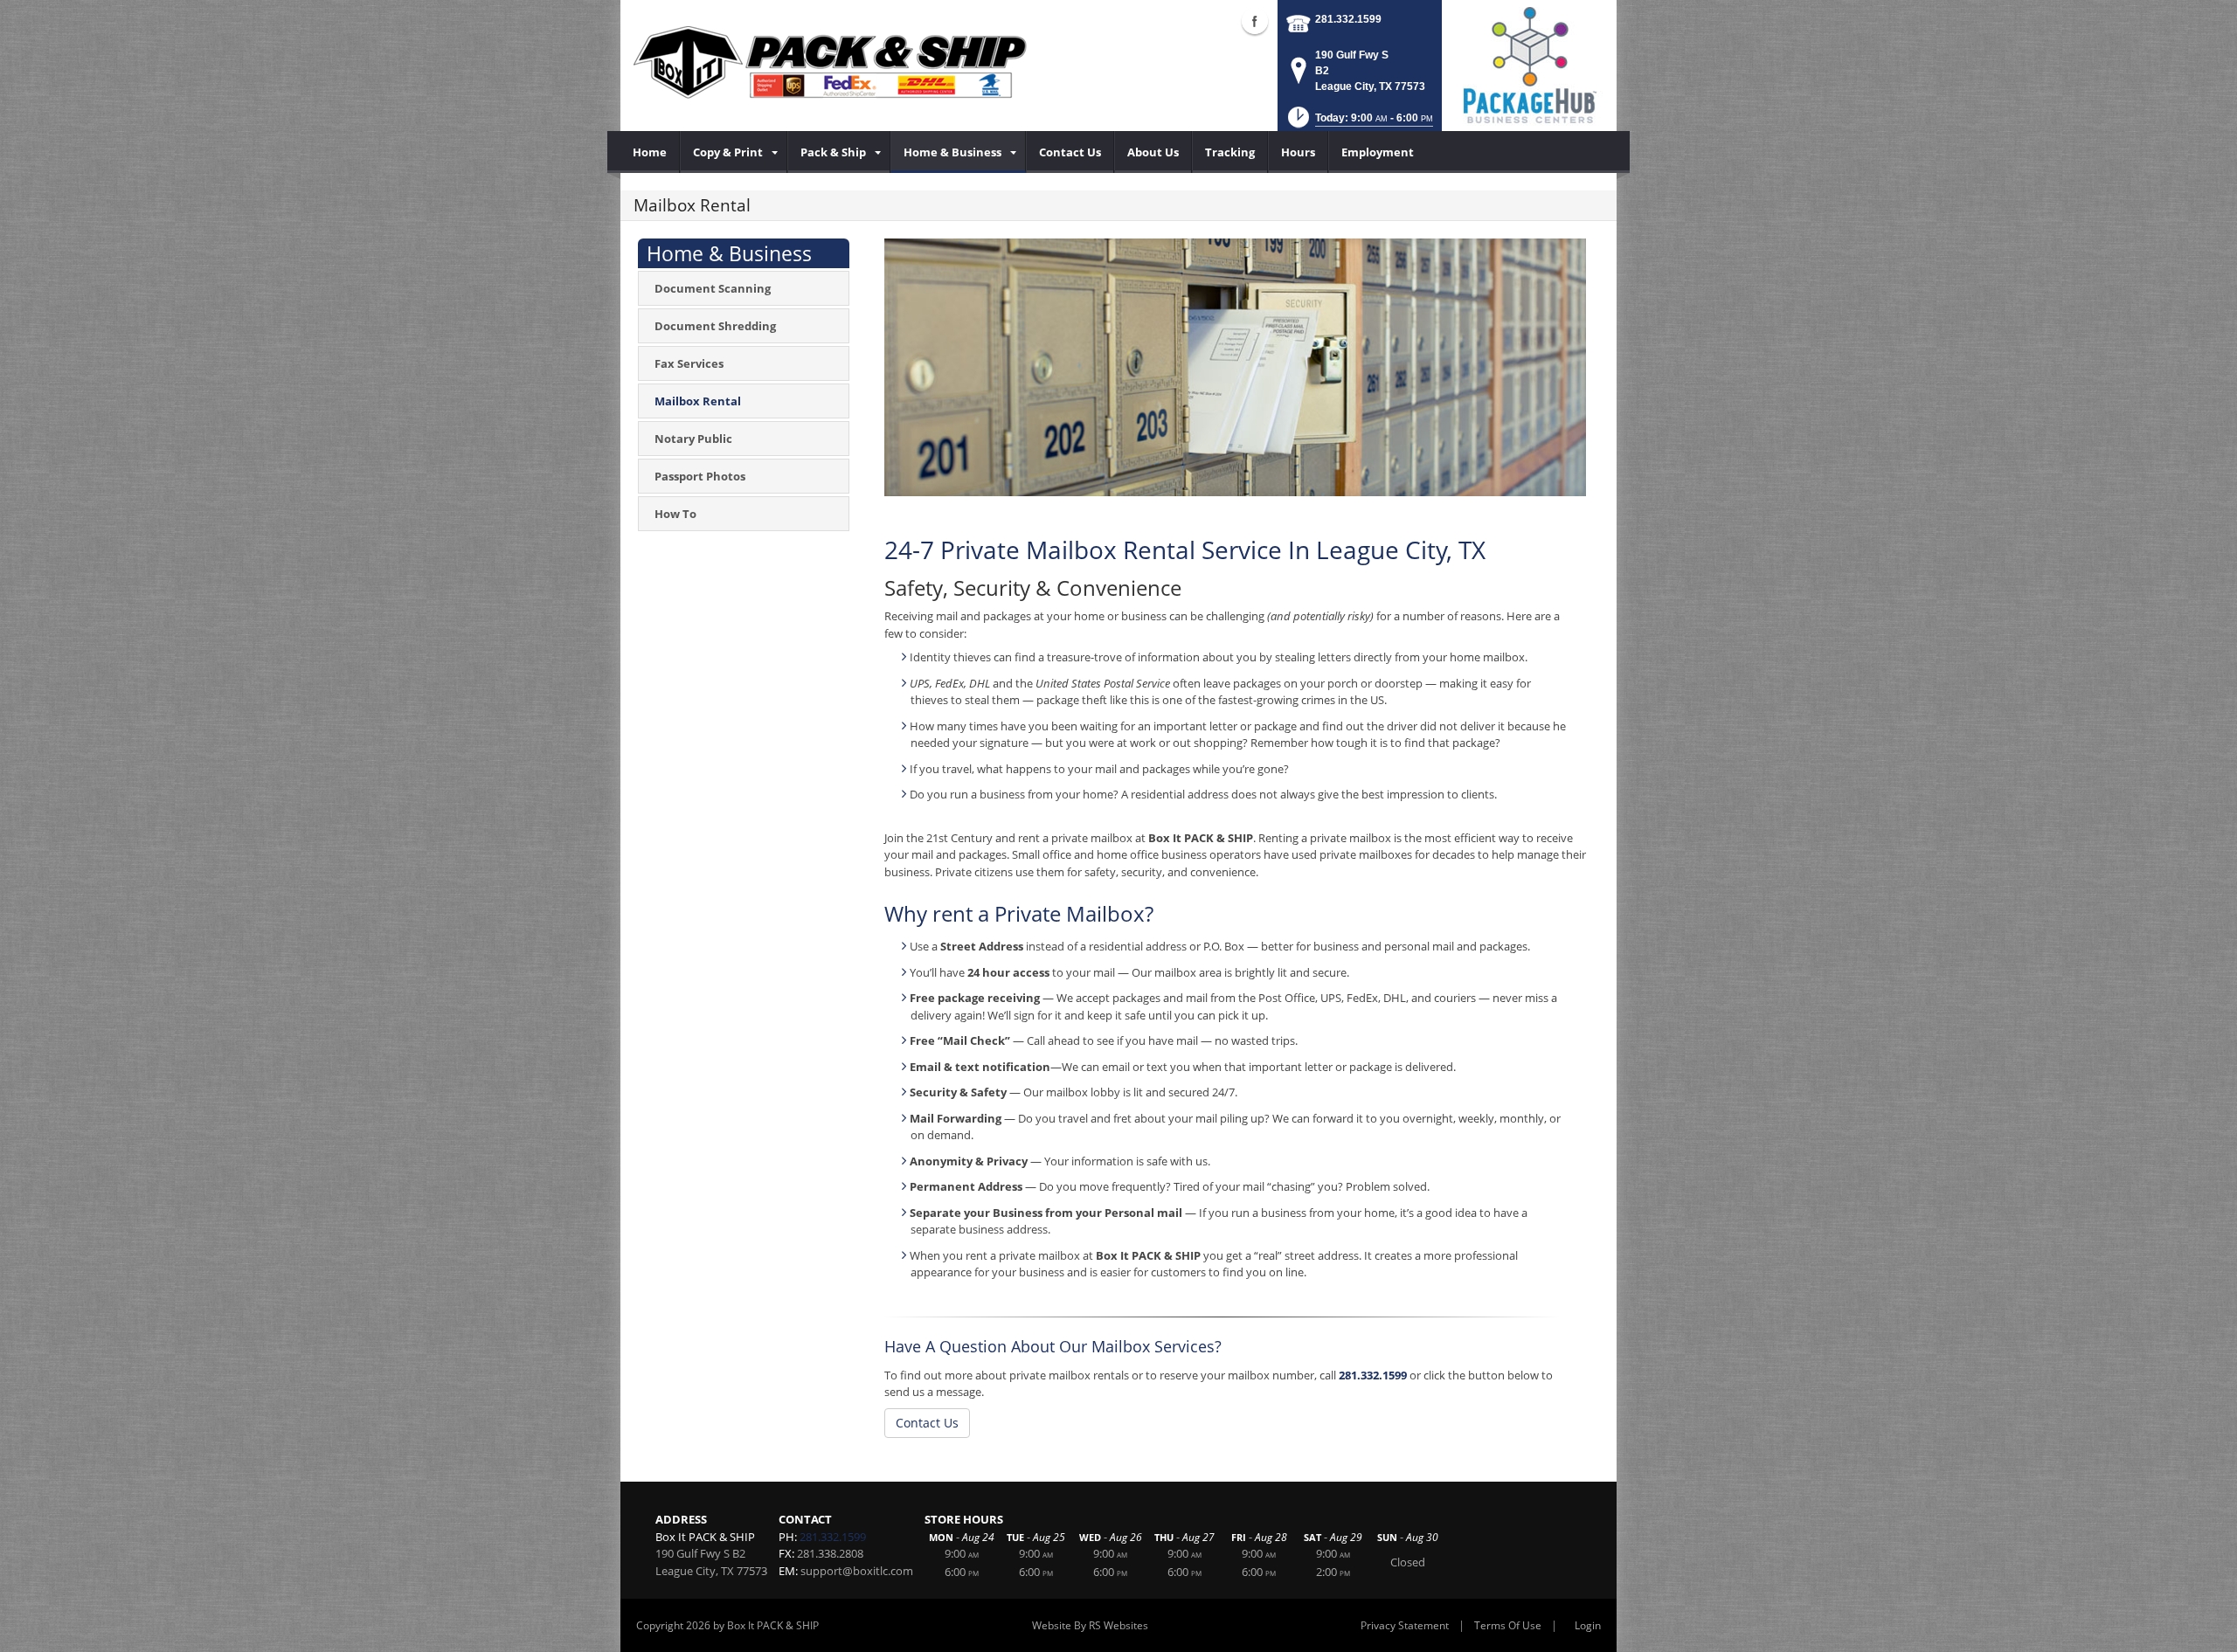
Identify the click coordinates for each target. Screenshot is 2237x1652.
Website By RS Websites (1090, 1625)
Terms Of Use (1508, 1625)
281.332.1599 (1348, 19)
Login (1588, 1625)
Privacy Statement (1405, 1625)
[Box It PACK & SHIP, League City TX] (830, 61)
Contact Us (927, 1423)
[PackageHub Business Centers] (1529, 64)
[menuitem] (650, 152)
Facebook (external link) (1255, 21)
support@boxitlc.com (857, 1571)
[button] (1359, 123)
